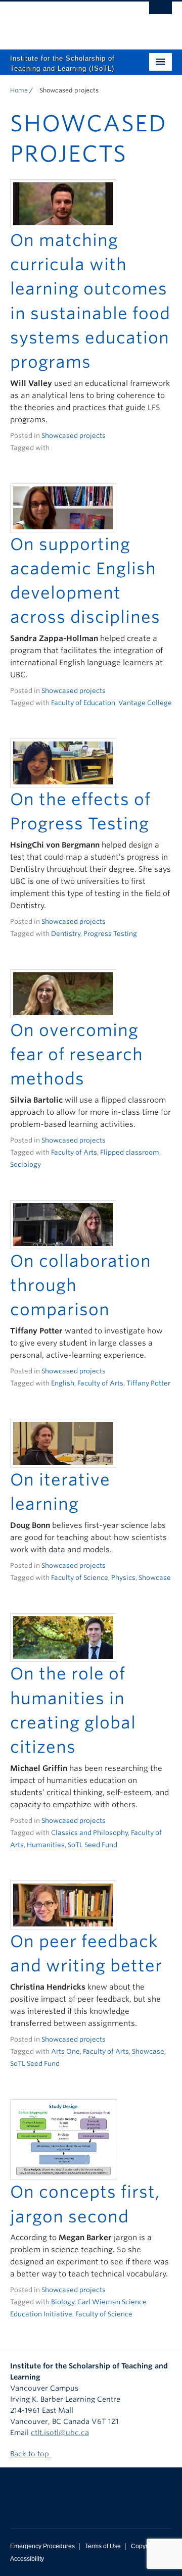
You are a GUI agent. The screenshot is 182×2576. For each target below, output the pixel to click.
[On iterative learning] (63, 1443)
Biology (63, 2302)
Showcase (155, 1578)
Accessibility (27, 2559)
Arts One (65, 2051)
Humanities (46, 1845)
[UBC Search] (161, 13)
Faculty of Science (80, 1578)
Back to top (31, 2454)
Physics (123, 1578)
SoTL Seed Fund (93, 1845)
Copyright (144, 2546)
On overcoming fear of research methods (77, 1055)
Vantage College (145, 703)
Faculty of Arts (74, 1152)
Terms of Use (103, 2546)
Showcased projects (74, 436)
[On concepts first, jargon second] (63, 2139)
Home (19, 90)
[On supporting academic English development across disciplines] (63, 507)
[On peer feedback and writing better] (63, 1904)
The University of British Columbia (67, 21)
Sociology (26, 1165)
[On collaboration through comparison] (63, 1224)
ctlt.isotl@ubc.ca (60, 2433)
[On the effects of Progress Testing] (63, 762)
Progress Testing (110, 934)
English (63, 1383)
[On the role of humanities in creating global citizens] (63, 1637)
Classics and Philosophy (89, 1833)
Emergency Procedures (42, 2546)
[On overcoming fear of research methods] (63, 993)
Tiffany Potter (148, 1383)
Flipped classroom (130, 1152)
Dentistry (66, 934)
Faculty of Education (83, 703)
